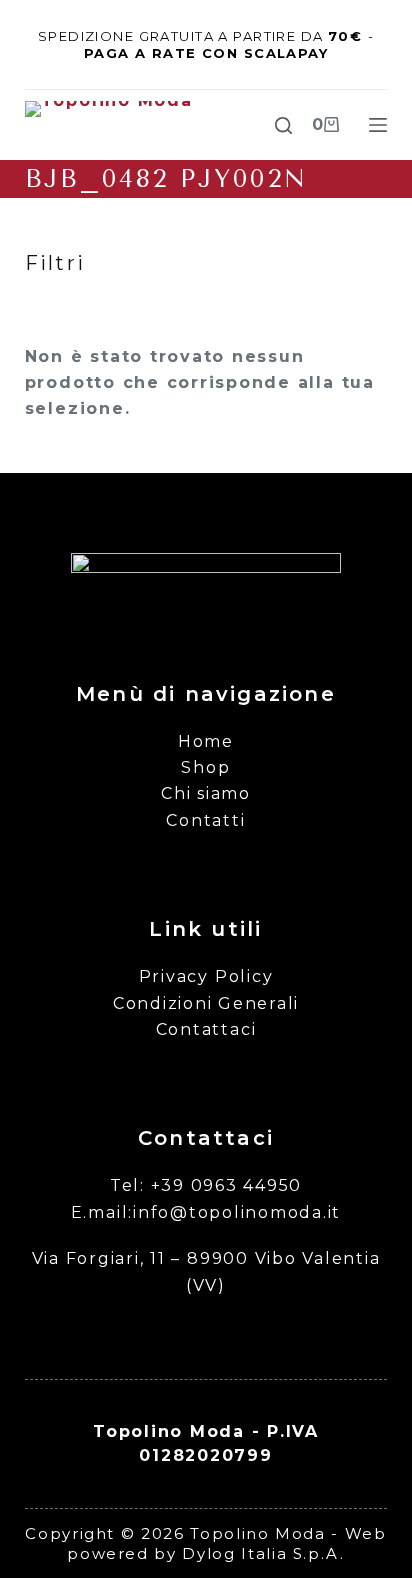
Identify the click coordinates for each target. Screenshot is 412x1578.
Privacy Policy (206, 976)
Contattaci (206, 1029)
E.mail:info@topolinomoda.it (206, 1212)
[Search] (283, 125)
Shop (205, 767)
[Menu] (378, 125)
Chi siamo (206, 793)
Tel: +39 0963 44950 (206, 1185)
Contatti (205, 820)
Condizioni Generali (206, 1003)
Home (206, 741)
